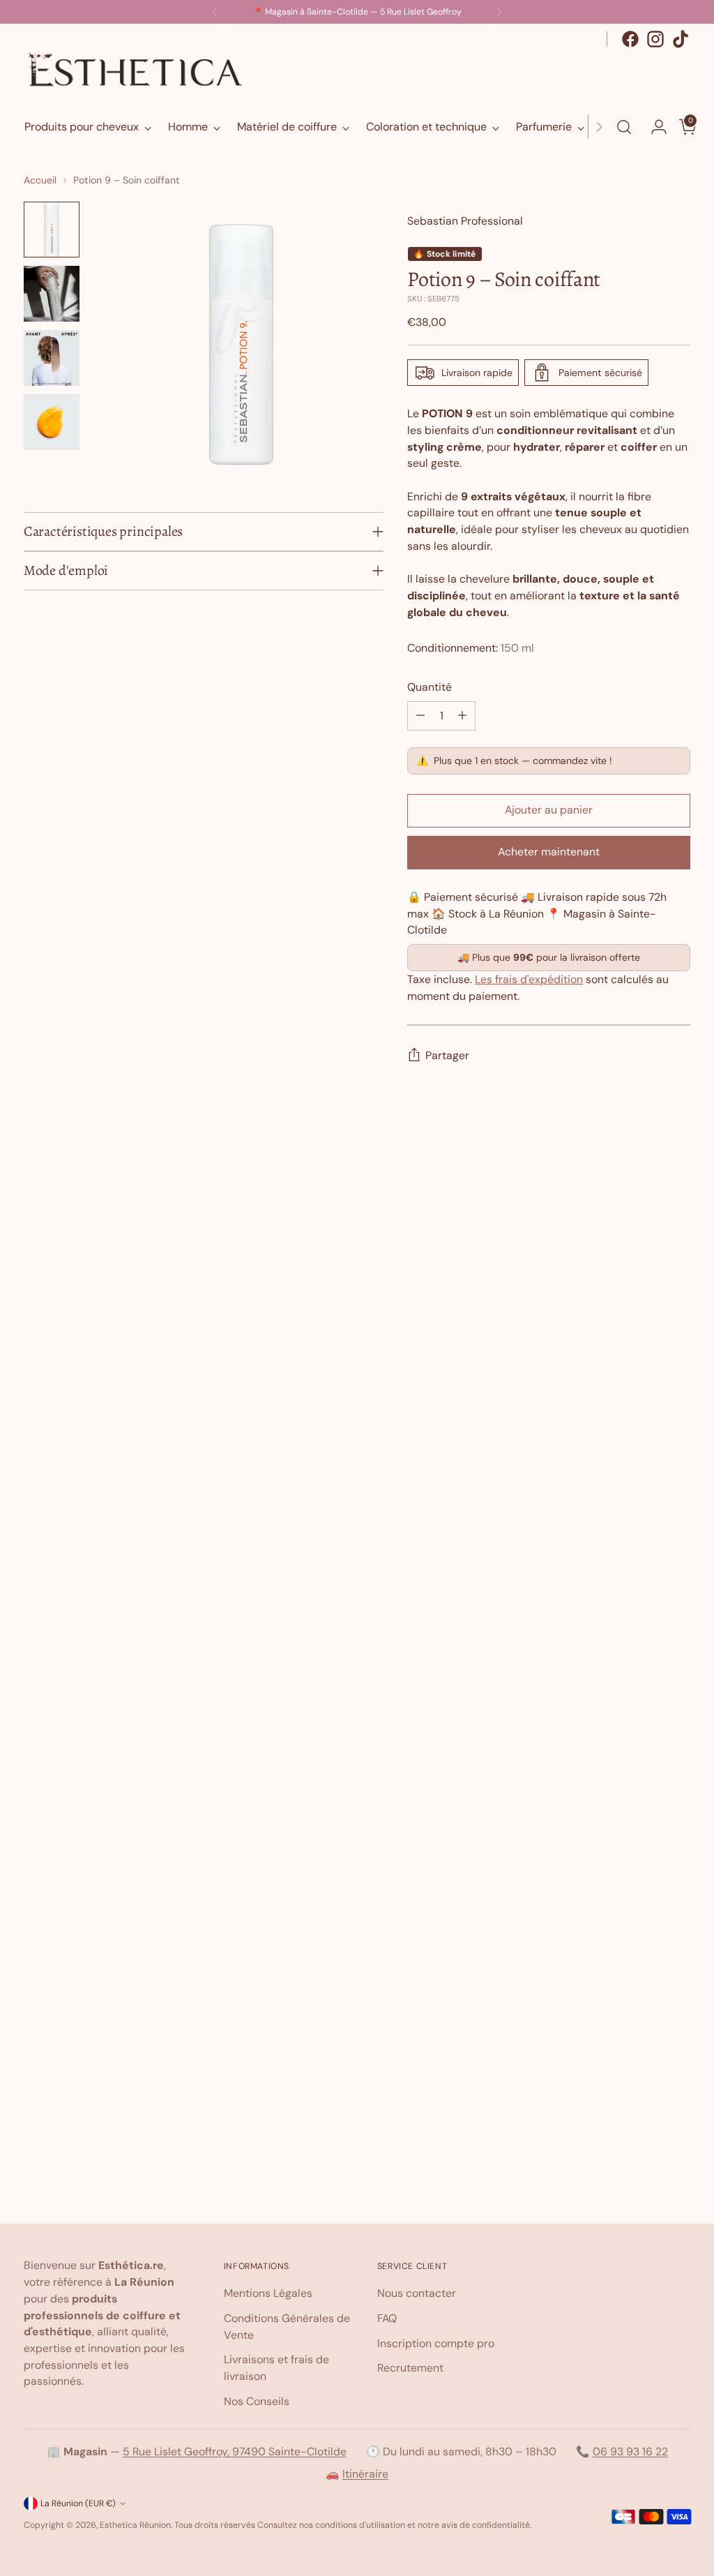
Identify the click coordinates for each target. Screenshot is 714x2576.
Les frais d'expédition (529, 979)
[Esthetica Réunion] (135, 70)
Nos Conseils (257, 2401)
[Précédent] (215, 12)
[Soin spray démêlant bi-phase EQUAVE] (357, 1651)
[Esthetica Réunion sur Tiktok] (681, 39)
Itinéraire (365, 2474)
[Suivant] (499, 12)
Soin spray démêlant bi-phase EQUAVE (357, 2087)
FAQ (387, 2318)
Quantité (430, 687)
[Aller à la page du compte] (653, 127)
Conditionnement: (471, 648)
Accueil (40, 180)
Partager (447, 1055)
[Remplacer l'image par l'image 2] (52, 294)
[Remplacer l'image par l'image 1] (52, 230)
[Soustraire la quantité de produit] (420, 716)
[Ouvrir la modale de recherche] (624, 127)
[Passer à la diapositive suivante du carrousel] (678, 1185)
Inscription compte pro (436, 2343)
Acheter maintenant (549, 852)
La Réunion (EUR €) (78, 2503)
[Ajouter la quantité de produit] (462, 716)
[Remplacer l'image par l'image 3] (52, 358)
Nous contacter (417, 2293)
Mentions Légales (268, 2293)
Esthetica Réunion (135, 2525)
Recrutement (410, 2368)
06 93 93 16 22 (630, 2451)
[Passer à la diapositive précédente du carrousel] (646, 1186)
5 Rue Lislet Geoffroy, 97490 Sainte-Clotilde (235, 2451)
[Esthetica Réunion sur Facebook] (630, 39)
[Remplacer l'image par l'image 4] (52, 422)
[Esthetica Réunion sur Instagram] (655, 39)
